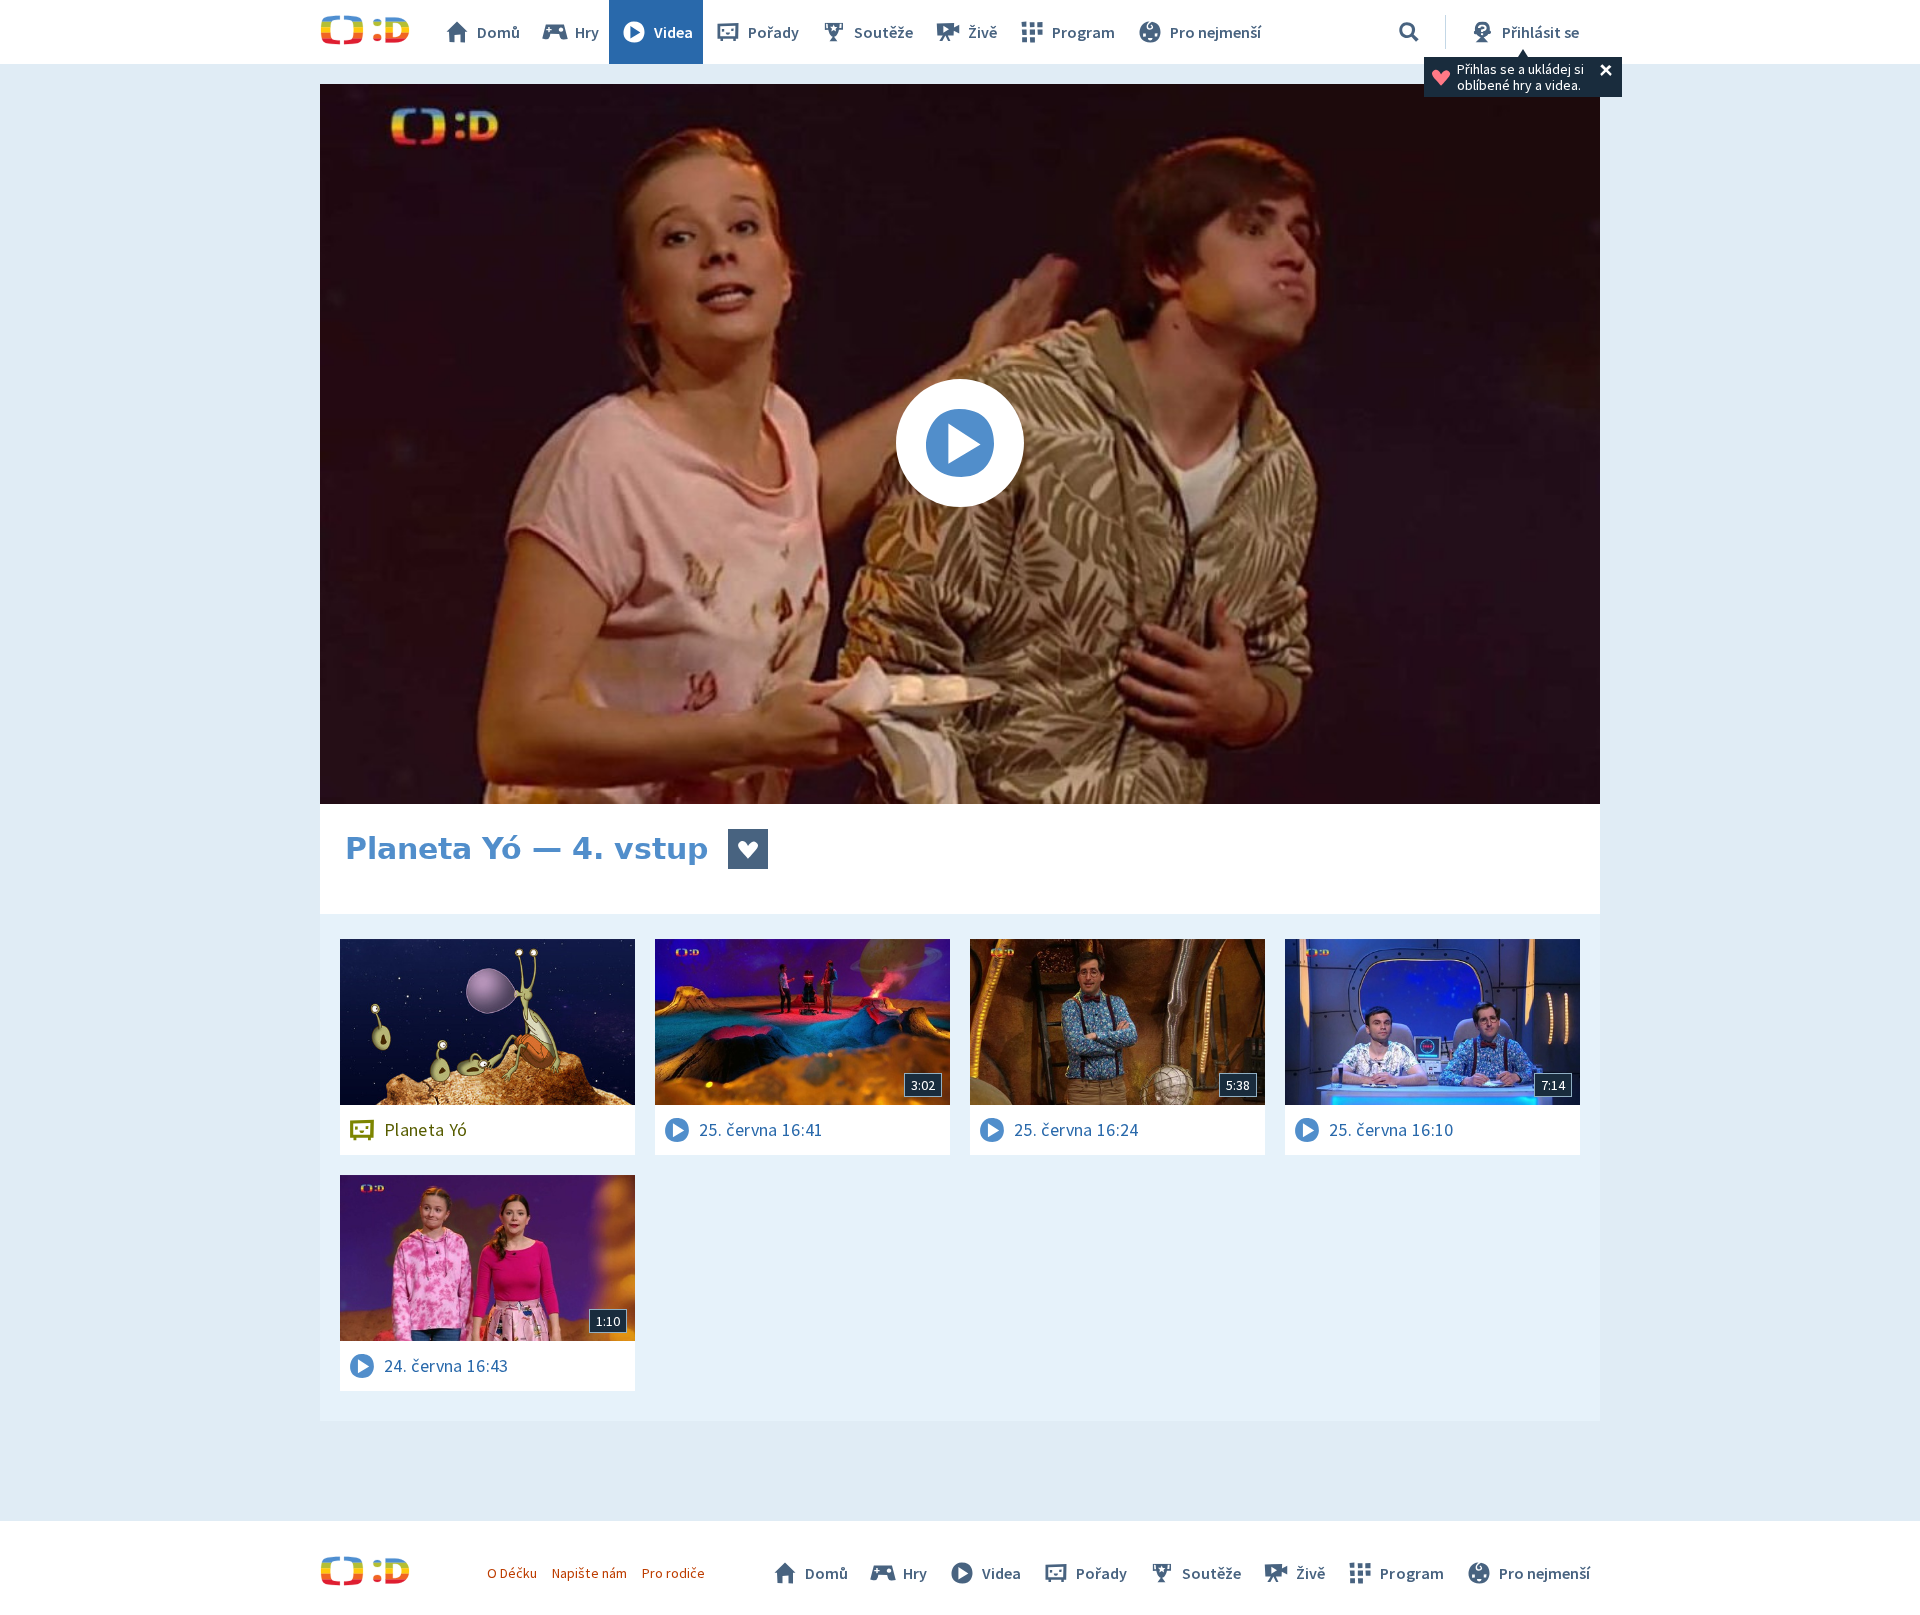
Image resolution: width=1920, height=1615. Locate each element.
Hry (587, 32)
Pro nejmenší (1215, 32)
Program (1083, 32)
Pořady (773, 32)
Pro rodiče (673, 1573)
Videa (673, 32)
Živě (982, 32)
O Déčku (512, 1573)
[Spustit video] (960, 444)
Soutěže (883, 32)
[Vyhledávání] (1409, 32)
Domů (498, 32)
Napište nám (589, 1573)
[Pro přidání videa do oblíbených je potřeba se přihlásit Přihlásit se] (748, 849)
